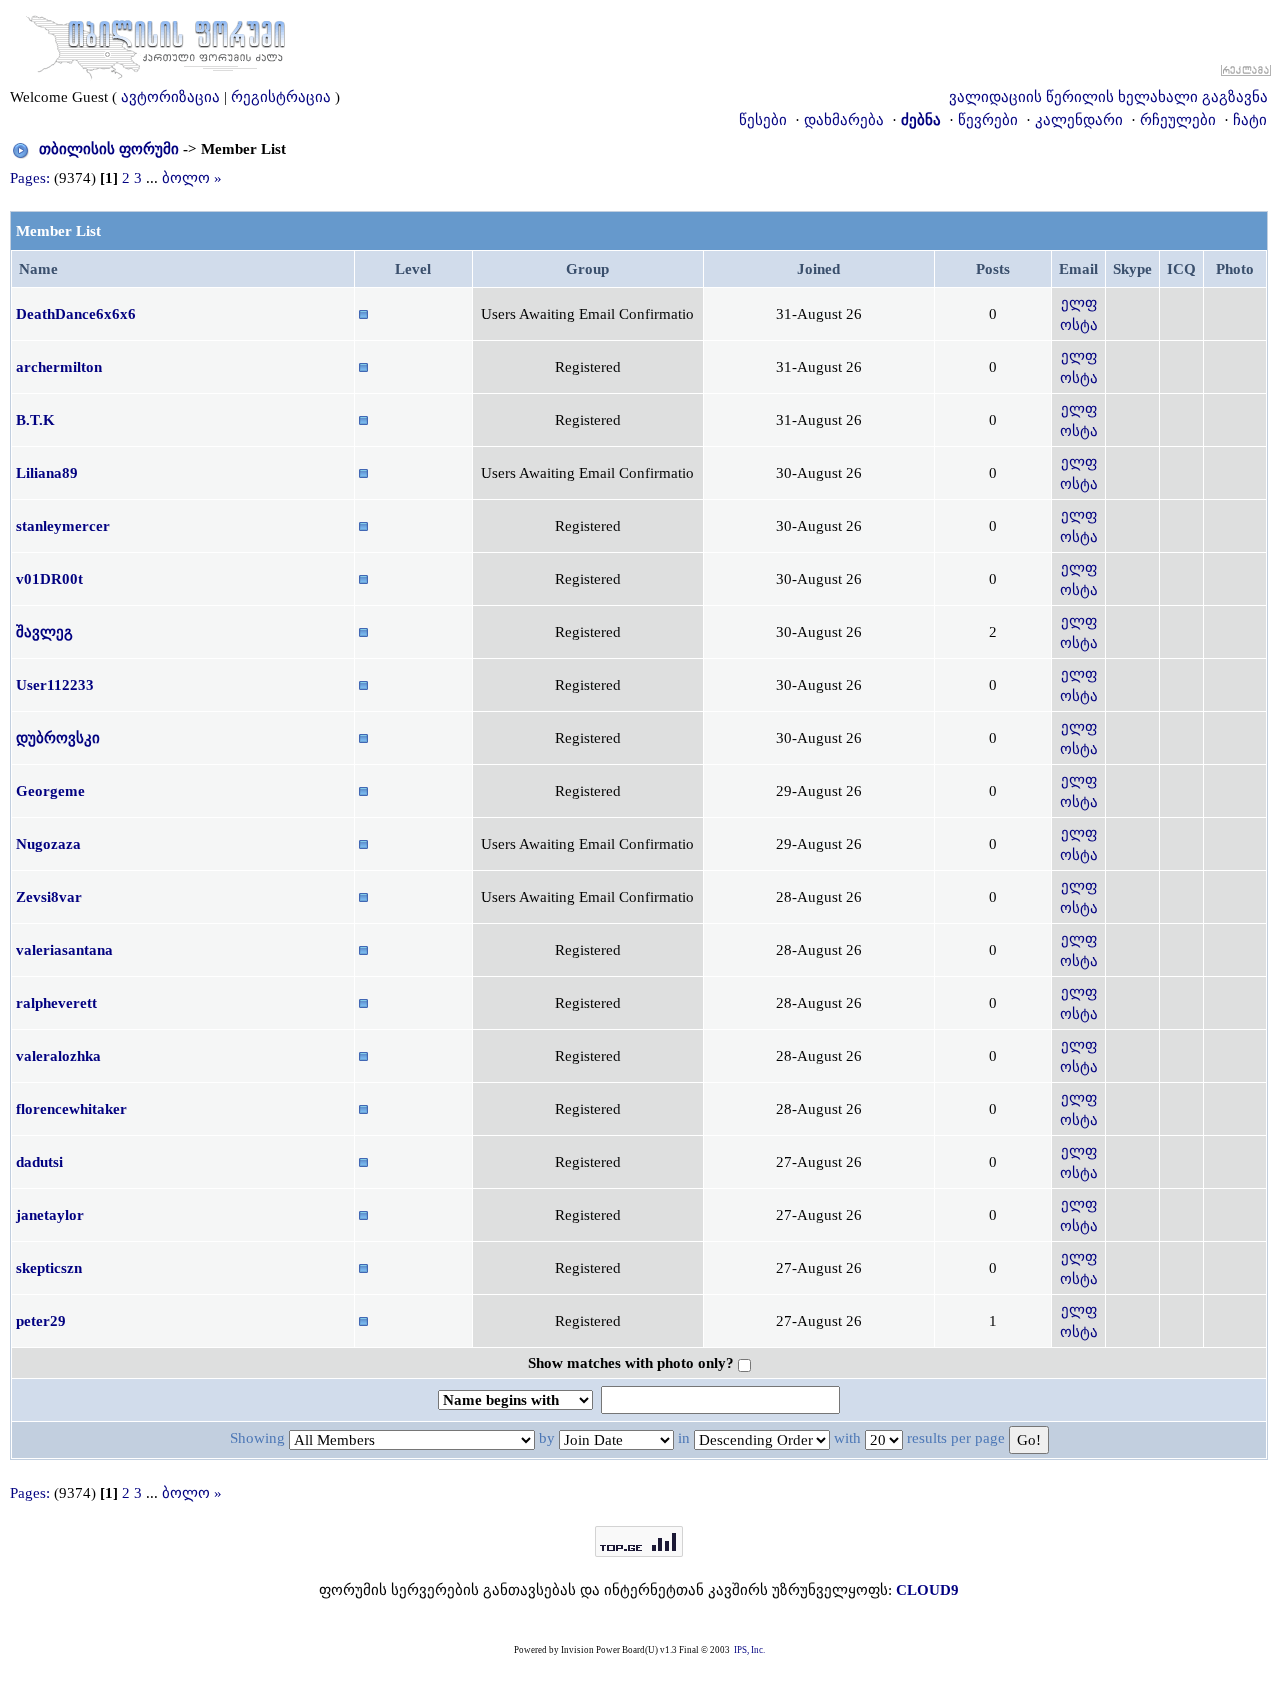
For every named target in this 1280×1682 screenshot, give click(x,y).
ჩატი (1250, 120)
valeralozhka (58, 1056)
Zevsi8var (49, 897)
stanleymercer (63, 526)
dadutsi (39, 1162)
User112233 (55, 685)
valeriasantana (64, 950)
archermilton (59, 367)
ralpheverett (56, 1003)
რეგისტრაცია (281, 97)
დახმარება (844, 120)
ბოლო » (192, 178)
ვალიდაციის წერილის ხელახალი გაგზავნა (1108, 97)
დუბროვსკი (58, 738)
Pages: (30, 178)
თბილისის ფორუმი (109, 149)
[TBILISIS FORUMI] (156, 43)
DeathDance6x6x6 (76, 314)
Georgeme (50, 791)
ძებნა (921, 120)
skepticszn (49, 1268)
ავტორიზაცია (170, 97)
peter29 (41, 1321)
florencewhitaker (71, 1109)
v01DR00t (49, 579)
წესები (763, 120)
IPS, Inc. (749, 1650)
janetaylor (50, 1215)
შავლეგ (44, 632)
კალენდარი (1079, 120)
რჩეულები (1178, 120)
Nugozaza (48, 844)
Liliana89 (47, 473)
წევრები (988, 120)
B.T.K (35, 420)
